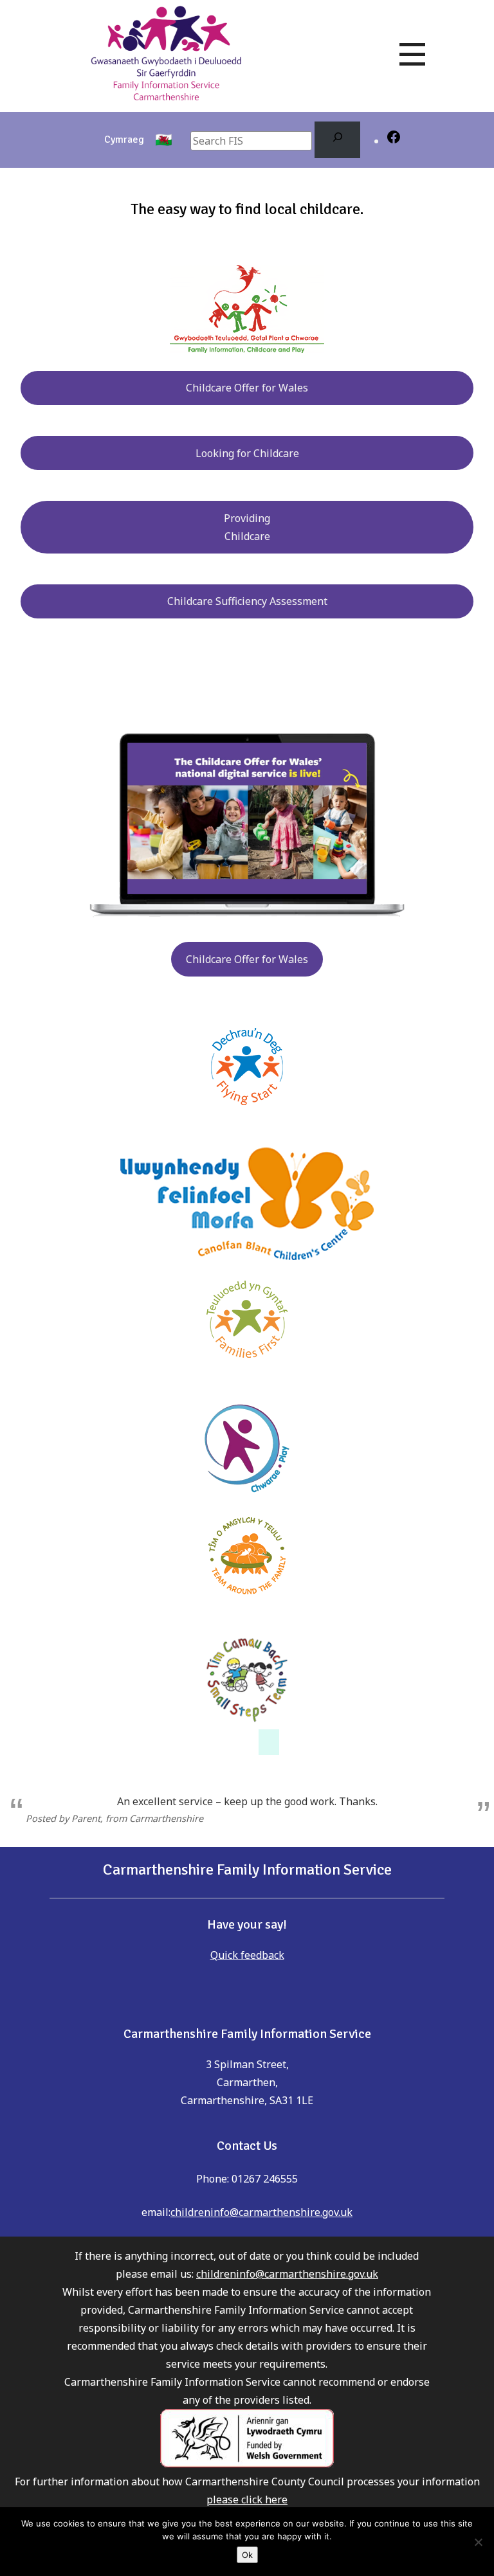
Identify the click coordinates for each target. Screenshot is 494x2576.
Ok (247, 2555)
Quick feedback (247, 1955)
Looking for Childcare (247, 453)
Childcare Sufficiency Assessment (247, 601)
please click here (247, 2499)
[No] (478, 2542)
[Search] (337, 140)
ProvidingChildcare (247, 527)
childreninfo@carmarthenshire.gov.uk (261, 2212)
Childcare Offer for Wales (247, 388)
